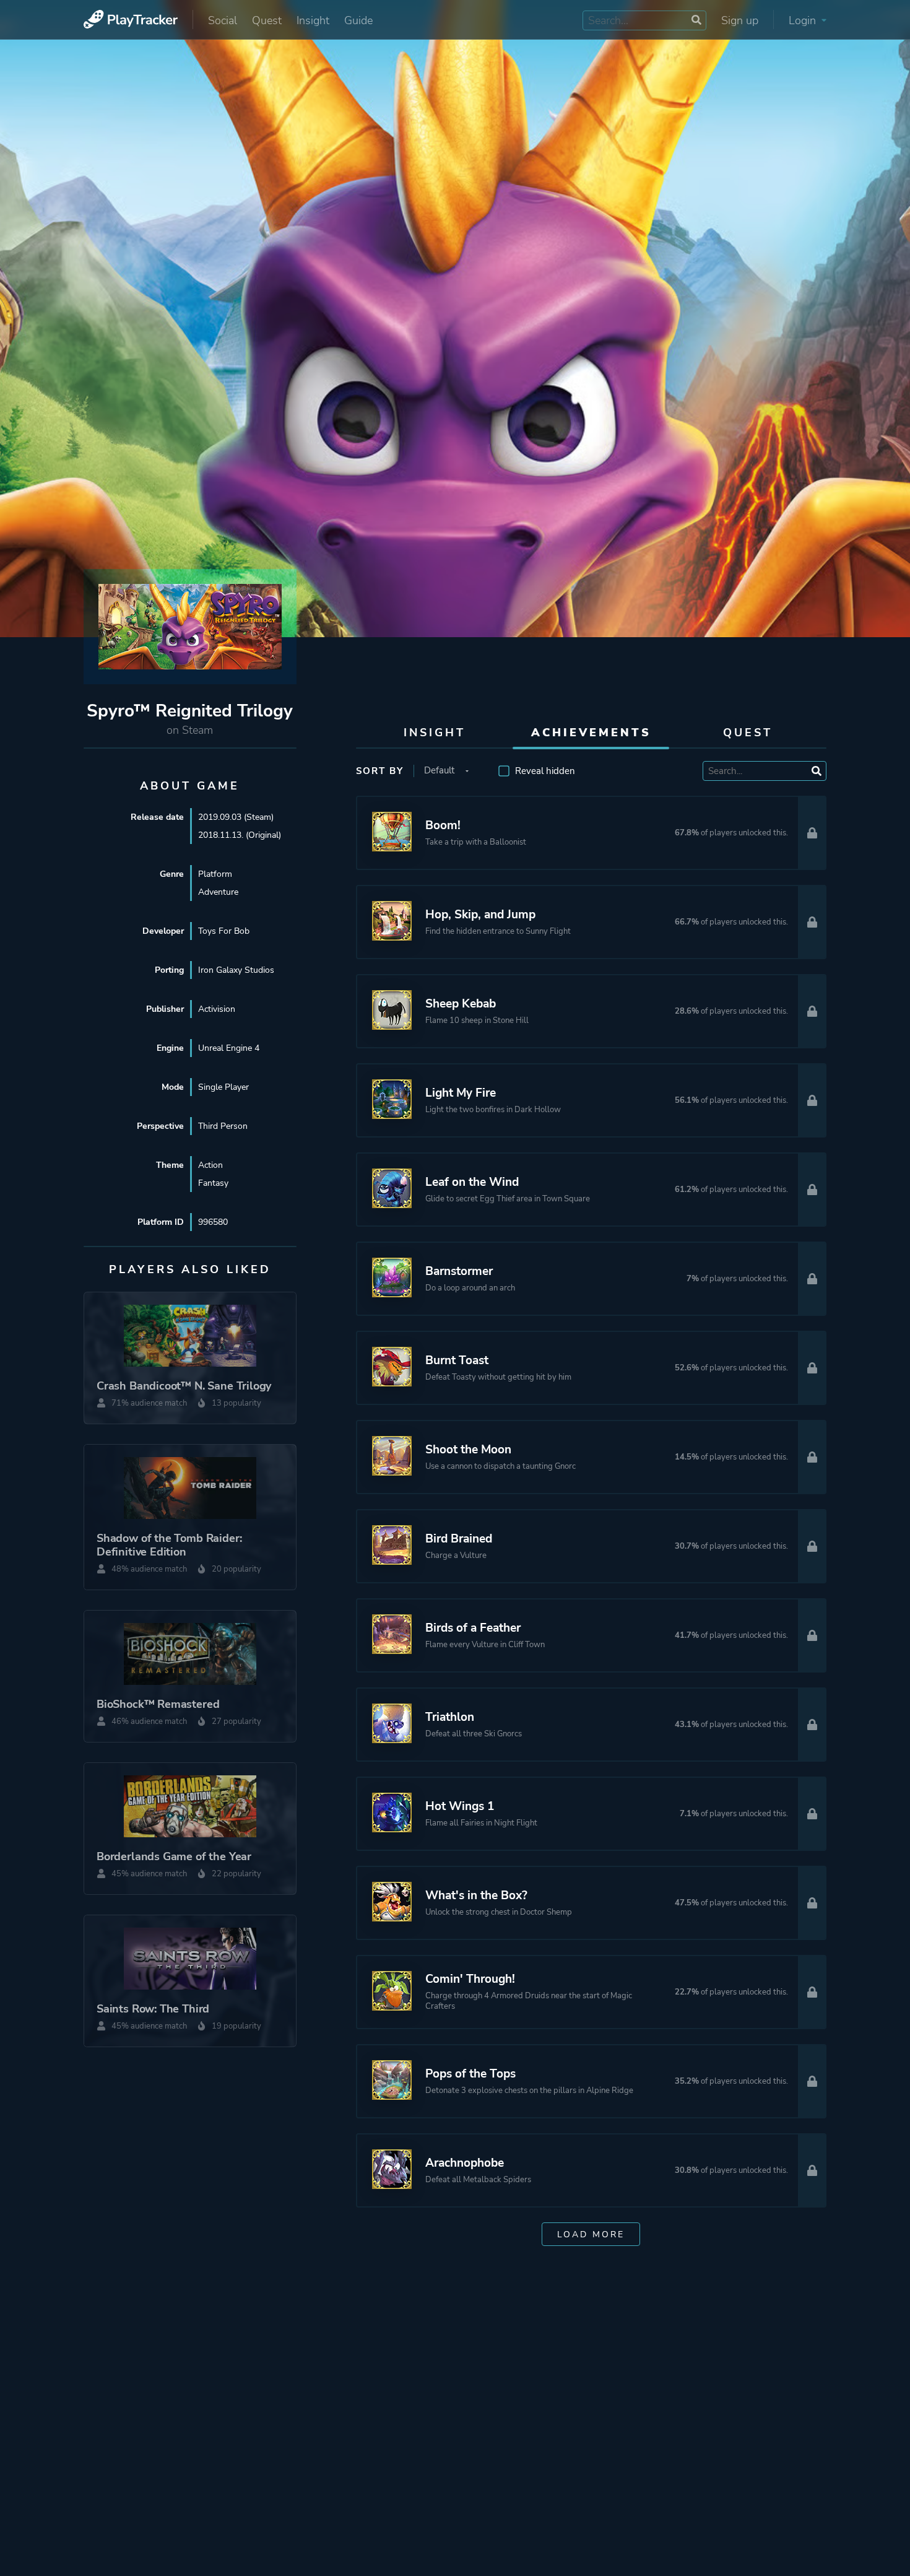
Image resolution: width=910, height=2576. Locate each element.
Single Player (223, 1087)
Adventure (218, 892)
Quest (267, 20)
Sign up (740, 20)
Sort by (380, 771)
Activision (217, 1009)
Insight (313, 20)
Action (210, 1165)
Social (223, 20)
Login (804, 20)
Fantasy (213, 1183)
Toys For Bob (224, 931)
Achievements (591, 733)
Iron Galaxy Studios (236, 970)
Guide (358, 20)
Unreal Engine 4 (229, 1048)
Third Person (223, 1126)
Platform (215, 874)
